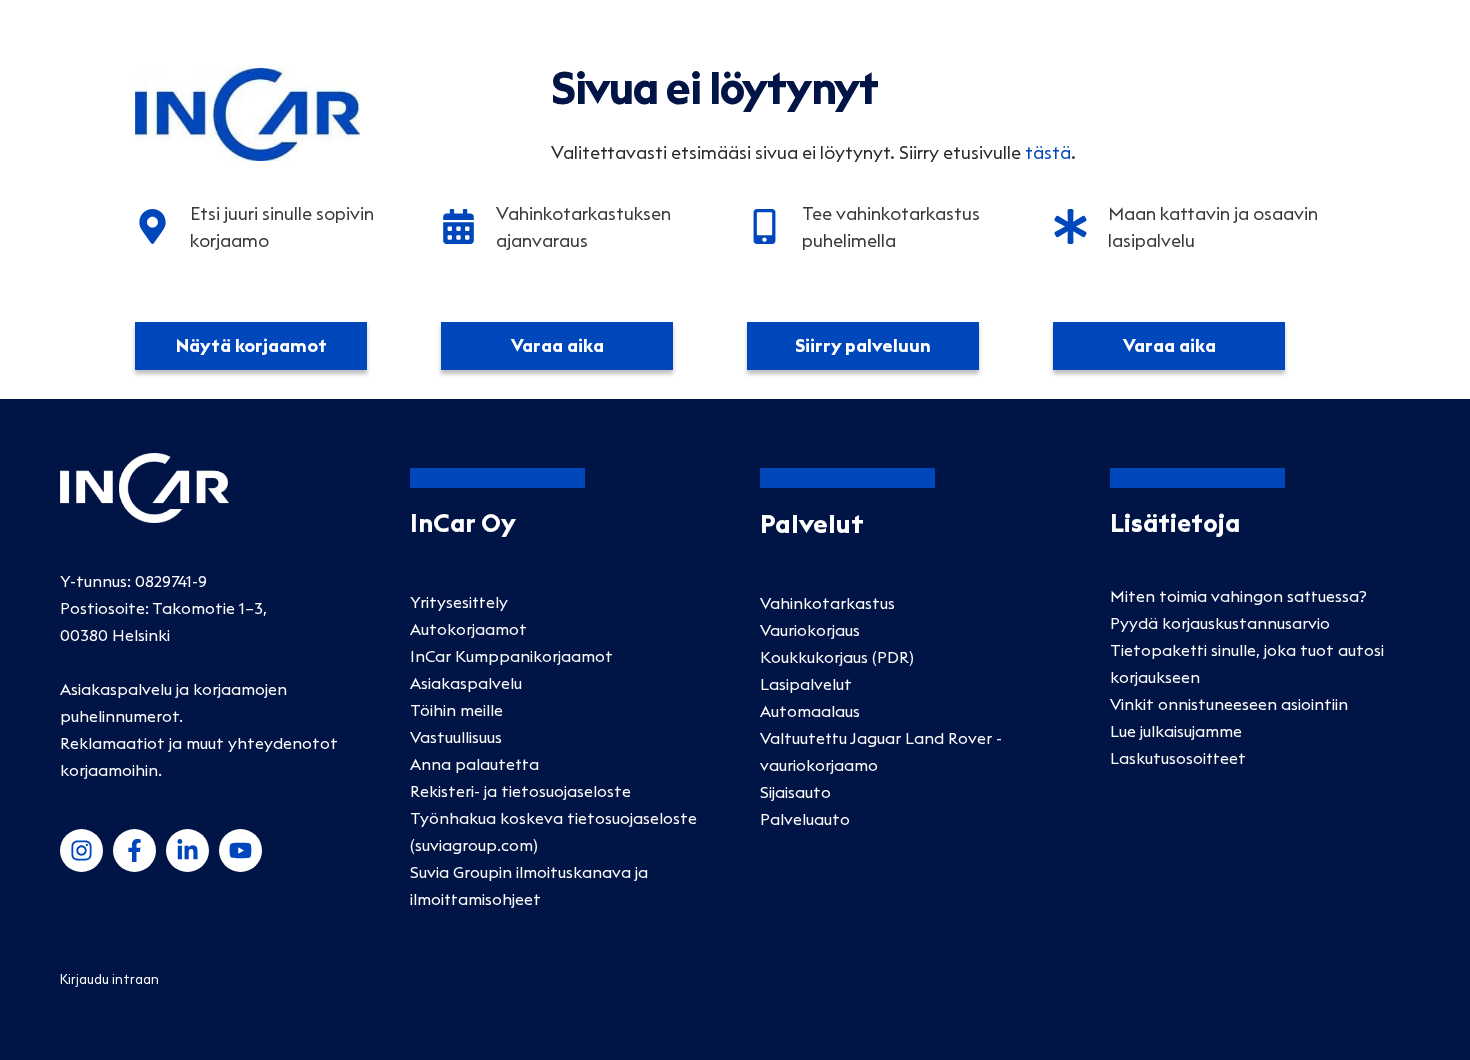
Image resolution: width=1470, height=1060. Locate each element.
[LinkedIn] (187, 850)
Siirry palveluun (863, 345)
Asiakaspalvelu (466, 683)
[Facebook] (134, 850)
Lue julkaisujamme (1176, 731)
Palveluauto (805, 819)
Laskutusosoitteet (1178, 758)
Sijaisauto (795, 792)
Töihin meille (456, 710)
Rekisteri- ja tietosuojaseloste (520, 791)
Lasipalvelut (806, 684)
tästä (1048, 152)
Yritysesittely (459, 602)
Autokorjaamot (468, 629)
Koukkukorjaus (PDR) (837, 657)
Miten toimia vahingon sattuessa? (1238, 596)
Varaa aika (557, 345)
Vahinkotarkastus (827, 603)
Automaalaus (810, 711)
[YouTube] (240, 850)
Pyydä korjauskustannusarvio (1220, 623)
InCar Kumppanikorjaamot (511, 656)
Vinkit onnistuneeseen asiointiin (1229, 704)
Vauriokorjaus (810, 630)
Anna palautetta (474, 764)
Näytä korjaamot (251, 345)
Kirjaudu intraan (109, 979)
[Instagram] (81, 850)
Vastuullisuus (456, 737)
